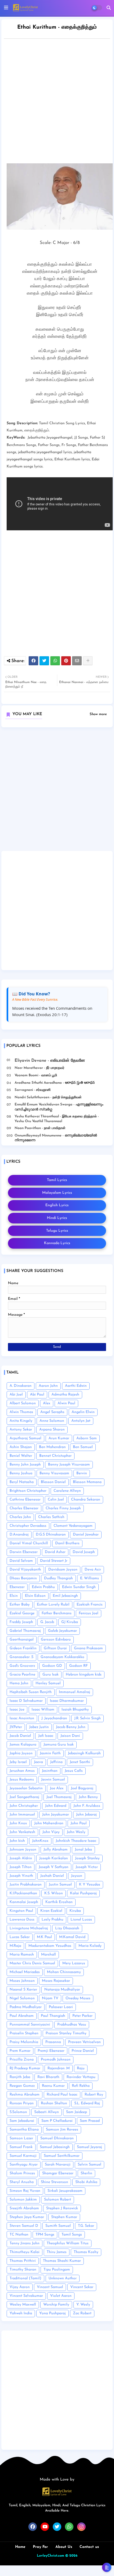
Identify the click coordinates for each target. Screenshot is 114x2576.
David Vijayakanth (25, 1570)
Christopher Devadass (28, 1526)
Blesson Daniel (53, 1482)
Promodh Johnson (56, 2060)
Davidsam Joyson (63, 1570)
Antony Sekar (21, 1430)
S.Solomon (18, 2112)
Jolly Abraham (56, 1850)
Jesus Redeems (22, 1780)
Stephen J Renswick (62, 2208)
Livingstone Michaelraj (29, 1928)
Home (20, 2547)
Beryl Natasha (22, 1482)
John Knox (18, 1823)
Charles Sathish (51, 1517)
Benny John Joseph (25, 1465)
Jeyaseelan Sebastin (26, 1788)
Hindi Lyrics (57, 1218)
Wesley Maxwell (23, 2305)
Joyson (77, 1876)
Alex (47, 1403)
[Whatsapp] (55, 661)
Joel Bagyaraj (82, 1788)
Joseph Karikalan (54, 1858)
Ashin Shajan (21, 1447)
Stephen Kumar (64, 2217)
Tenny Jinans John (25, 2243)
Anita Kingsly (21, 1421)
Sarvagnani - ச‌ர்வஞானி (33, 1090)
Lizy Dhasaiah (67, 1928)
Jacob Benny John (71, 1727)
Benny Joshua (21, 1473)
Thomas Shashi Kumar (62, 2261)
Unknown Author (63, 2278)
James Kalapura (23, 1745)
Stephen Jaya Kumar (27, 2217)
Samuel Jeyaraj (89, 2147)
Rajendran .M (59, 2068)
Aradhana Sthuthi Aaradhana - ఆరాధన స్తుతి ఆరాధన (55, 1083)
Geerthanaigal (22, 1640)
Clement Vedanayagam (73, 1526)
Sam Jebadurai (22, 2121)
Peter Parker (82, 2016)
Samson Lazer (21, 2138)
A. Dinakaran (21, 1386)
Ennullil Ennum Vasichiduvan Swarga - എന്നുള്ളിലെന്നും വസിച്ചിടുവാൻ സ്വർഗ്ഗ (59, 1107)
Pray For (40, 2547)
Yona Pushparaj (52, 2313)
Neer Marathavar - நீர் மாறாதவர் (40, 1068)
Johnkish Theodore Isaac (76, 1841)
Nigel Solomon (22, 1998)
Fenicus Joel (89, 1613)
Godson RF (78, 1666)
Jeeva (38, 1762)
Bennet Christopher (55, 1456)
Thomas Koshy (86, 2252)
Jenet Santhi (80, 1762)
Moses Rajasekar (56, 1981)
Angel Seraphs (52, 1412)
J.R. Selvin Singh (87, 1718)
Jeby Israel (18, 1762)
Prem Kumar (20, 2051)
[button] (109, 8)
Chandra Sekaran (86, 1500)
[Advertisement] (57, 102)
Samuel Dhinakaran (57, 2138)
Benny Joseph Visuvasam (69, 1465)
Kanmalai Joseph (24, 1902)
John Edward (56, 1806)
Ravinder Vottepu (81, 2077)
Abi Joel (16, 1395)
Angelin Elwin (83, 1412)
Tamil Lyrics (57, 1180)
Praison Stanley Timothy (66, 2033)
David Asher (55, 1552)
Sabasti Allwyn (47, 2112)
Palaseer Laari (61, 2007)
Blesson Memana (87, 1482)
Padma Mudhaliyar (26, 2007)
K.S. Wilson (54, 1893)
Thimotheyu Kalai (25, 2252)
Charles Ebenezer (24, 1508)
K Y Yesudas (90, 1885)
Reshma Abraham (25, 2095)
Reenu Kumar (53, 2086)
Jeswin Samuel (53, 1780)
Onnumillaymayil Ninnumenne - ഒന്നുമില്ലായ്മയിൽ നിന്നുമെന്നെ (56, 1138)
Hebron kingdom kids (84, 1675)
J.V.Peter (16, 1727)
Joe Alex (57, 1788)
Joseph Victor (87, 1867)
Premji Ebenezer (51, 2051)
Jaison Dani (70, 1736)
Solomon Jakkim (23, 2200)
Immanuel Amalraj (74, 1692)
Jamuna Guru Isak (59, 1745)
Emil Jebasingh (65, 1596)
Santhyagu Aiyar (24, 2165)
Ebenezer (17, 1587)
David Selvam (21, 1561)
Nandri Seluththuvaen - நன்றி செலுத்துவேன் (48, 1097)
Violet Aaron (61, 2296)
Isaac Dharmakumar (67, 1701)
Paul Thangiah (53, 2016)
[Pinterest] (66, 661)
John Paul (79, 1823)
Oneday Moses (78, 1998)
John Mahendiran (49, 1823)
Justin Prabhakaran (26, 1885)
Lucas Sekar (20, 1937)
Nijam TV (50, 1998)
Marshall (49, 1955)
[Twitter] (44, 661)
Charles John (20, 1517)
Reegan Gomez (22, 2086)
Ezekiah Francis (90, 1605)
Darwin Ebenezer (24, 1552)
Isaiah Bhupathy (75, 1710)
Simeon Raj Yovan (25, 2191)
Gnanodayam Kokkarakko (62, 1657)
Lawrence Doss (22, 1920)
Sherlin (86, 2173)
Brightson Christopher (28, 1491)
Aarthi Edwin (76, 1386)
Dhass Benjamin (23, 1578)
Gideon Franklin (23, 1648)
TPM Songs (45, 2235)
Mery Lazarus (74, 1963)
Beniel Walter (21, 1456)
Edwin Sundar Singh (79, 1587)
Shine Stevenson (54, 2182)
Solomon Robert (58, 2200)
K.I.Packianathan (23, 1893)
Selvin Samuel (89, 2165)
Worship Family (56, 2305)
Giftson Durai (55, 1648)
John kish (17, 1841)
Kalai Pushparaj (83, 1893)
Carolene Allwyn (67, 1491)
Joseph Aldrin (21, 1858)
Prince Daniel (83, 2051)
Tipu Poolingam (57, 2270)
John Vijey (51, 1832)
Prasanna (53, 2042)
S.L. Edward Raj (87, 2103)
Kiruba (75, 1911)
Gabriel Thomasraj (25, 1631)
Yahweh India (21, 2313)
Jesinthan (50, 1771)
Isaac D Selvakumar (26, 1701)
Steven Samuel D (24, 2226)
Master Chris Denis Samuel (32, 1963)
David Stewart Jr (54, 1561)
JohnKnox (40, 1841)
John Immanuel (22, 1815)
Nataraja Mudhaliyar (62, 1990)
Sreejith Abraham (24, 2208)
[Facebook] (33, 661)
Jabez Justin (39, 1727)
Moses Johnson (22, 1981)
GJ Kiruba (70, 1622)
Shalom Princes (22, 2173)
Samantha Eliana (24, 2130)
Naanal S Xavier (23, 1990)
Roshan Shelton (54, 2103)
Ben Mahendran (52, 1447)
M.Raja (15, 1946)
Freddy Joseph (21, 1622)
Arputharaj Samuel (25, 1438)
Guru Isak (51, 1675)
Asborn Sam (87, 1438)
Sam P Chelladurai (57, 2121)
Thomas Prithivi (23, 2261)
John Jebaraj (86, 1815)
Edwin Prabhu (43, 1587)
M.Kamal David (72, 1937)
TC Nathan (19, 2235)
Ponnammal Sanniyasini (30, 2025)
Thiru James (57, 2252)
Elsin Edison (35, 1596)
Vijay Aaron (20, 2287)
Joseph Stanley (87, 1858)
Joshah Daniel (52, 1876)
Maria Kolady (90, 1946)
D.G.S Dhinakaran (51, 1535)
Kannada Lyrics (57, 1243)
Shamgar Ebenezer (58, 2173)
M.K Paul (44, 1937)
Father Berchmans (57, 1613)
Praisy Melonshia (24, 2042)
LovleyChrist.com (51, 2556)
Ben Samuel (83, 1447)
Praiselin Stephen (24, 2033)
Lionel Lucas (81, 1920)
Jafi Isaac (46, 1736)
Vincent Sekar (82, 2287)
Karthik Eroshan (59, 1902)
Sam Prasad (90, 2121)
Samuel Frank (21, 2147)
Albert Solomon (23, 1403)
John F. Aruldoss (87, 1806)
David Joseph (84, 1552)
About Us (64, 2547)
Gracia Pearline (22, 1675)
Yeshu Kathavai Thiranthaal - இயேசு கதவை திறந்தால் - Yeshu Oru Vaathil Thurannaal (57, 1119)
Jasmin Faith (50, 1753)
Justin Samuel (60, 1885)
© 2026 (71, 2556)
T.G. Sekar (86, 2226)
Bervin (82, 1473)
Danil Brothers (67, 1543)
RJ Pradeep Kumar (25, 2068)
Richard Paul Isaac (62, 2095)
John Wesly (76, 1832)
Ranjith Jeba (20, 2077)
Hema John (19, 1683)
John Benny (88, 1797)
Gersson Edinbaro (56, 1640)
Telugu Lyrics (57, 1231)
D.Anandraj (19, 1535)
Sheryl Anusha (22, 2182)
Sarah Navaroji (58, 2165)
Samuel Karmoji (23, 2156)
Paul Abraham (22, 2016)
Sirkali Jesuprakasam (65, 2191)
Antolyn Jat (81, 1421)
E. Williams (89, 1578)
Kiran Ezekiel (51, 1911)
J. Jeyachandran (54, 1718)
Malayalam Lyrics (57, 1193)
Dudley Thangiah (58, 1578)
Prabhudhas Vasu (72, 2025)
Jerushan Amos (22, 1771)
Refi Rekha (81, 2086)
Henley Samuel (48, 1683)
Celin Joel (56, 1500)
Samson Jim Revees (62, 2130)
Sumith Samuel (58, 2226)
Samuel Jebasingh (55, 2147)
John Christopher (24, 1806)
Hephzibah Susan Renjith (31, 1692)
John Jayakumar (56, 1815)
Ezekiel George (22, 1613)
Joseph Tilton (21, 1867)
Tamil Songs (72, 2235)
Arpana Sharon (52, 1430)
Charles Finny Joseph (63, 1508)
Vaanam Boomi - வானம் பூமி (36, 1075)
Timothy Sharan (23, 2270)
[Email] (77, 661)
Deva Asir (93, 1570)
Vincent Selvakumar (26, 2296)
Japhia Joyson (21, 1753)
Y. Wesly (83, 2305)
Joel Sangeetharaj (24, 1797)
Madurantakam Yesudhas (50, 1946)
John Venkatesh (22, 1832)
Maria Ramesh (22, 1955)
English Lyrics (57, 1205)
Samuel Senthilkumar (62, 2156)
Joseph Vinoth (21, 1876)
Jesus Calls (74, 1771)
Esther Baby (20, 1605)
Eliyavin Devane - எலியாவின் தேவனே (50, 1061)
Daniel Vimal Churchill (29, 1543)
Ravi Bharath (48, 2077)
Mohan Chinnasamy (64, 1972)
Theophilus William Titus (68, 2243)
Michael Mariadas (25, 1972)
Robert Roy (94, 2095)
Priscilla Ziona (22, 2060)
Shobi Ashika (86, 2182)
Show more (98, 714)
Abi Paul (37, 1395)
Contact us (89, 2547)
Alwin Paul (66, 1403)
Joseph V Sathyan (54, 1867)
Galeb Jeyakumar (62, 1631)
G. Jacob (47, 1622)
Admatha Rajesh (65, 1395)
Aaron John (48, 1386)
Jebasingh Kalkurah (84, 1753)
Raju (81, 2068)
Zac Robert (82, 2313)
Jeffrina (56, 1762)
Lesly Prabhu (52, 1920)
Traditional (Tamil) (25, 2278)
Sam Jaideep (76, 2112)
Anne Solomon (52, 1421)
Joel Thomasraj (59, 1797)
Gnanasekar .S (21, 1657)
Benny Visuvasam (54, 1473)
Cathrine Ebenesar (25, 1500)
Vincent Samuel (50, 2287)
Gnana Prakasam (88, 1648)
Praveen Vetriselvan (84, 2042)
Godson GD (52, 1666)
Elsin (14, 1596)
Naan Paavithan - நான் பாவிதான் (40, 1128)
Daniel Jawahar (86, 1535)
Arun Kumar (59, 1438)
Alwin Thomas (21, 1412)
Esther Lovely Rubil (53, 1605)
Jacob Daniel (20, 1736)
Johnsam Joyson (23, 1850)
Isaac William (43, 1710)
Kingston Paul (21, 1911)
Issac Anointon (22, 1718)
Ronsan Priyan (22, 2103)
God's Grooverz (22, 1666)
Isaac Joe (17, 1710)
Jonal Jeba (83, 1850)
